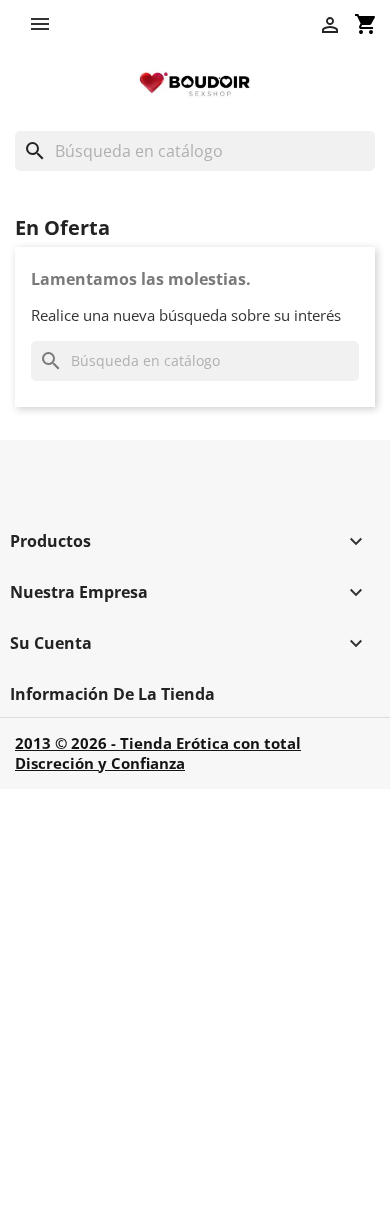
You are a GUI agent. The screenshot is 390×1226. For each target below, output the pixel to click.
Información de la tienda (112, 694)
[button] (45, 24)
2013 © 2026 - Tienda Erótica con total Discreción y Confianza (158, 753)
